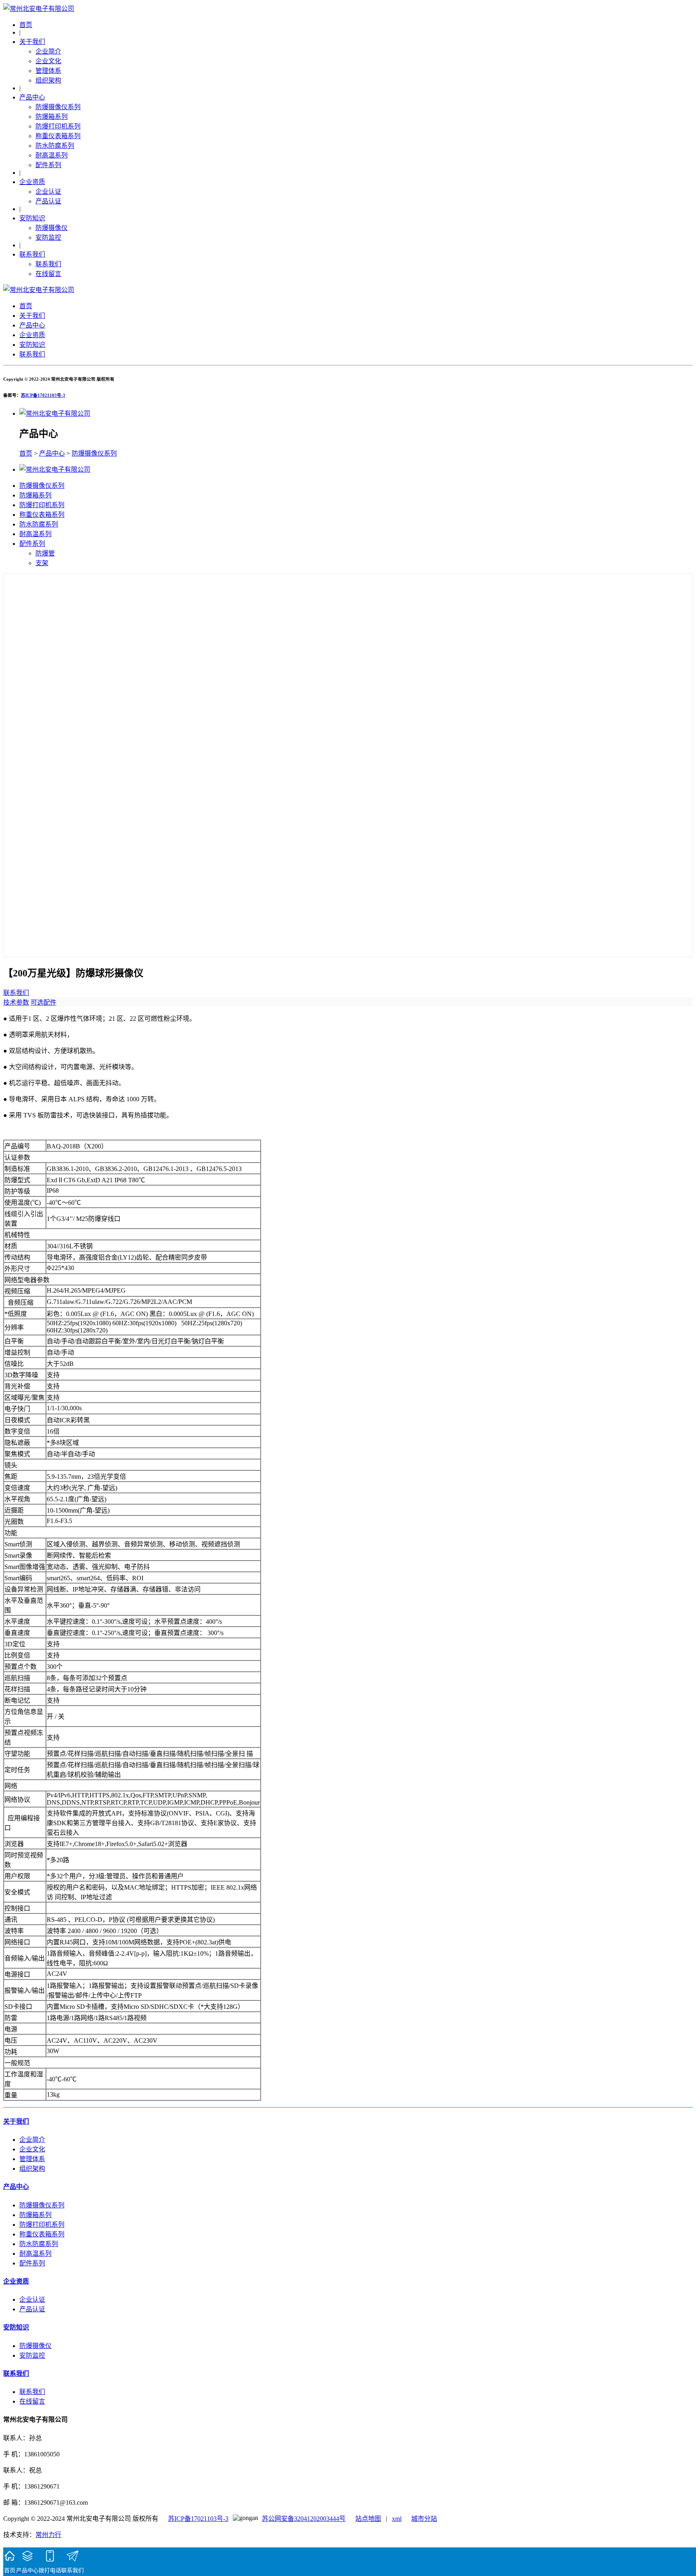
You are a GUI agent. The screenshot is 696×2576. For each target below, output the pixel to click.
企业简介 (48, 51)
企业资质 (32, 182)
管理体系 (48, 71)
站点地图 (368, 2519)
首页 (26, 25)
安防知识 (32, 218)
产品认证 (48, 201)
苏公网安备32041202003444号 (304, 2519)
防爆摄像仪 (52, 228)
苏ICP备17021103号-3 (43, 395)
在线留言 (48, 274)
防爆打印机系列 (58, 126)
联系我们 (32, 254)
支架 (42, 563)
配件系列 (48, 165)
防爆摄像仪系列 (58, 107)
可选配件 (43, 1002)
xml (397, 2519)
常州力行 (48, 2535)
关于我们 (32, 42)
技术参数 (16, 1002)
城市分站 (424, 2519)
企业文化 (48, 61)
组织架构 (48, 80)
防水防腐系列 (55, 146)
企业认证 (48, 192)
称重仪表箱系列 (58, 136)
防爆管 (45, 553)
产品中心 (32, 97)
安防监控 (48, 237)
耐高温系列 (52, 155)
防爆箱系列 (52, 117)
